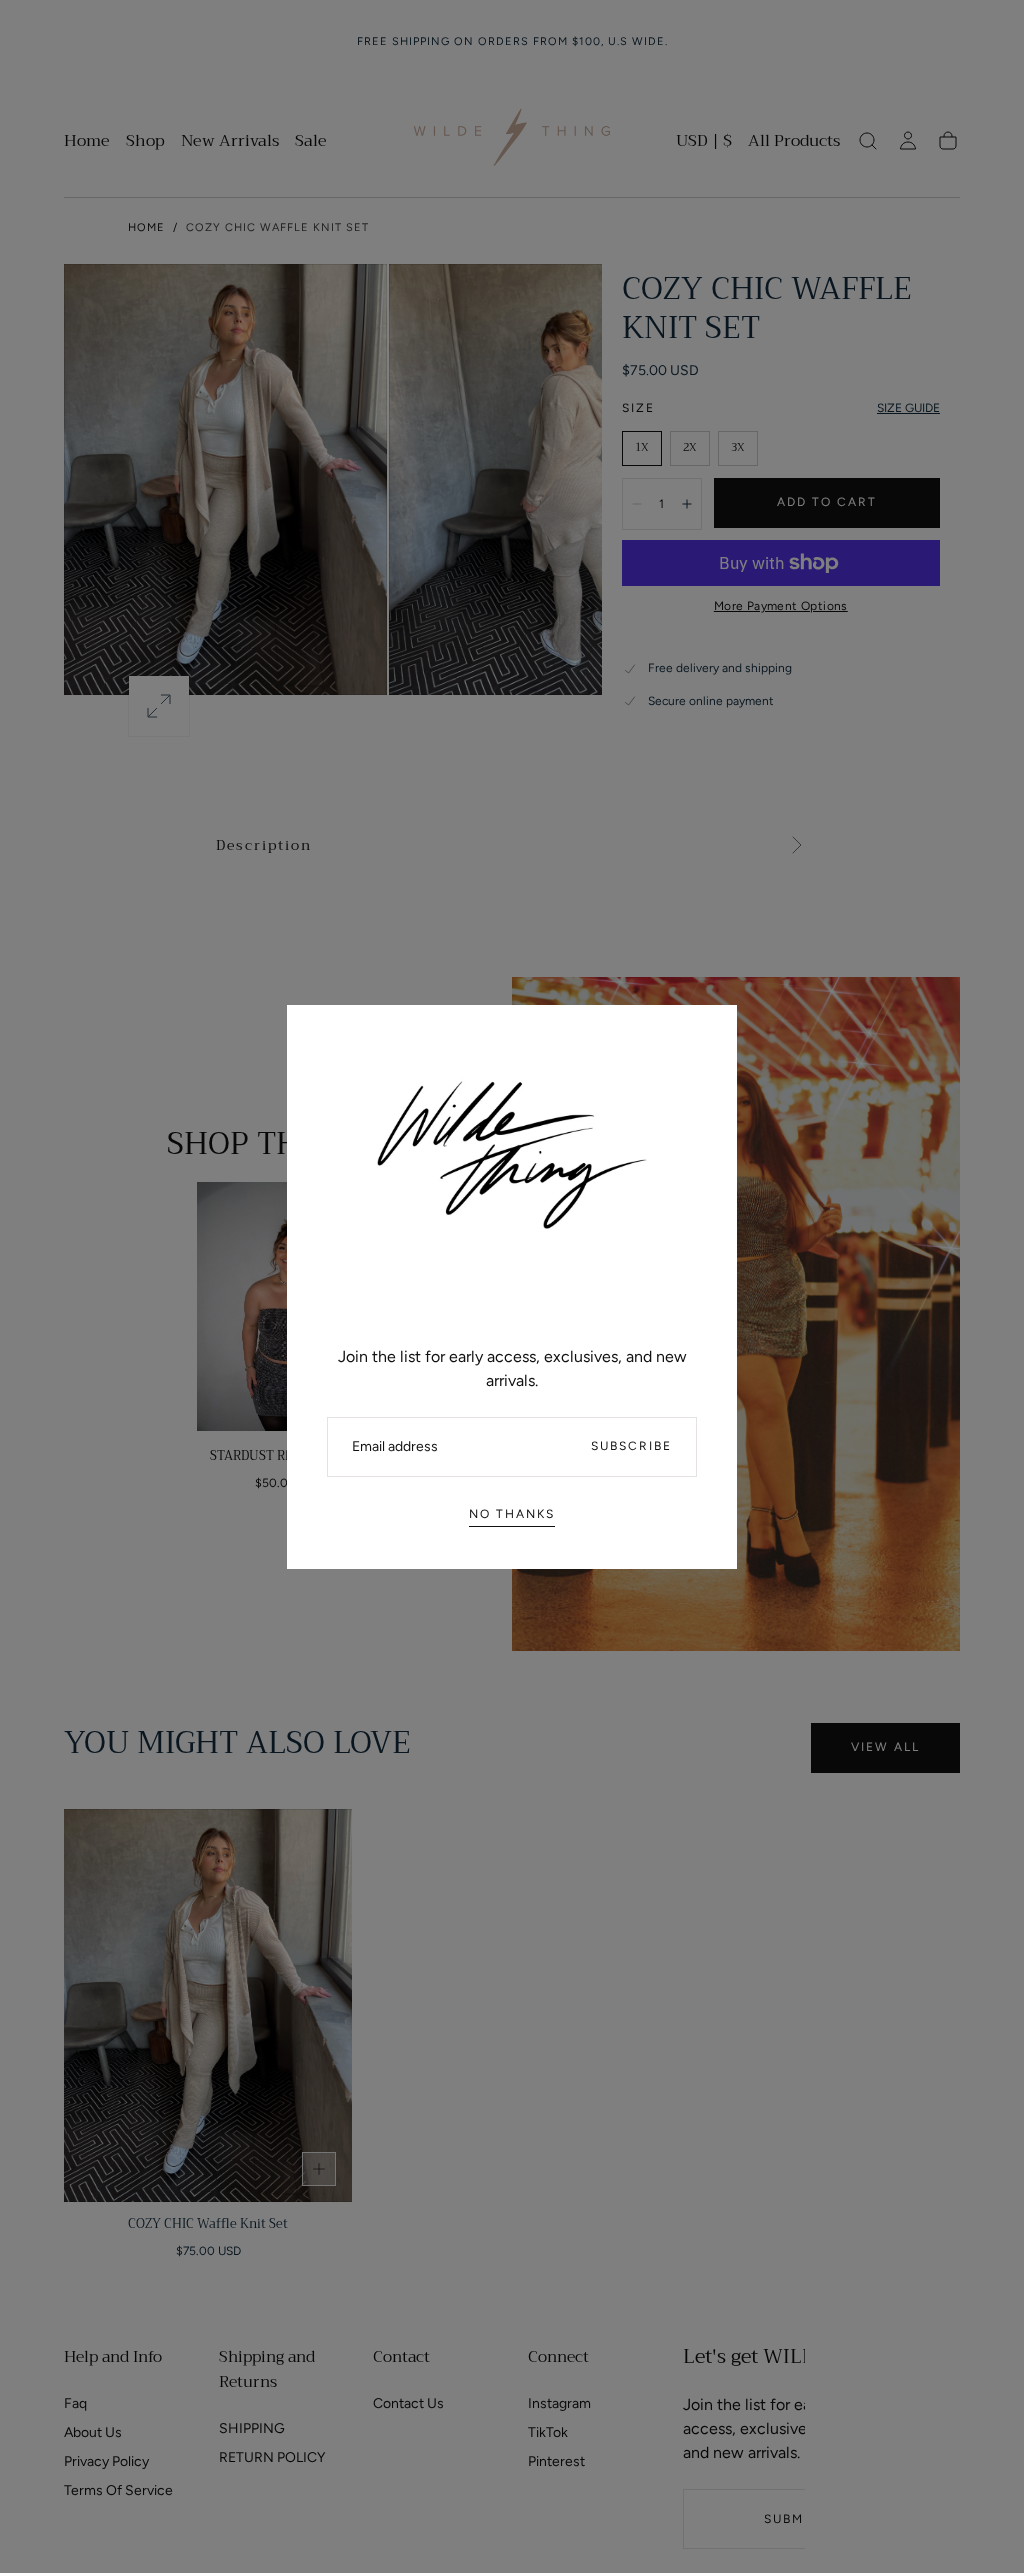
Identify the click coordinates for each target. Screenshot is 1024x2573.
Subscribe (631, 1446)
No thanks (512, 1514)
